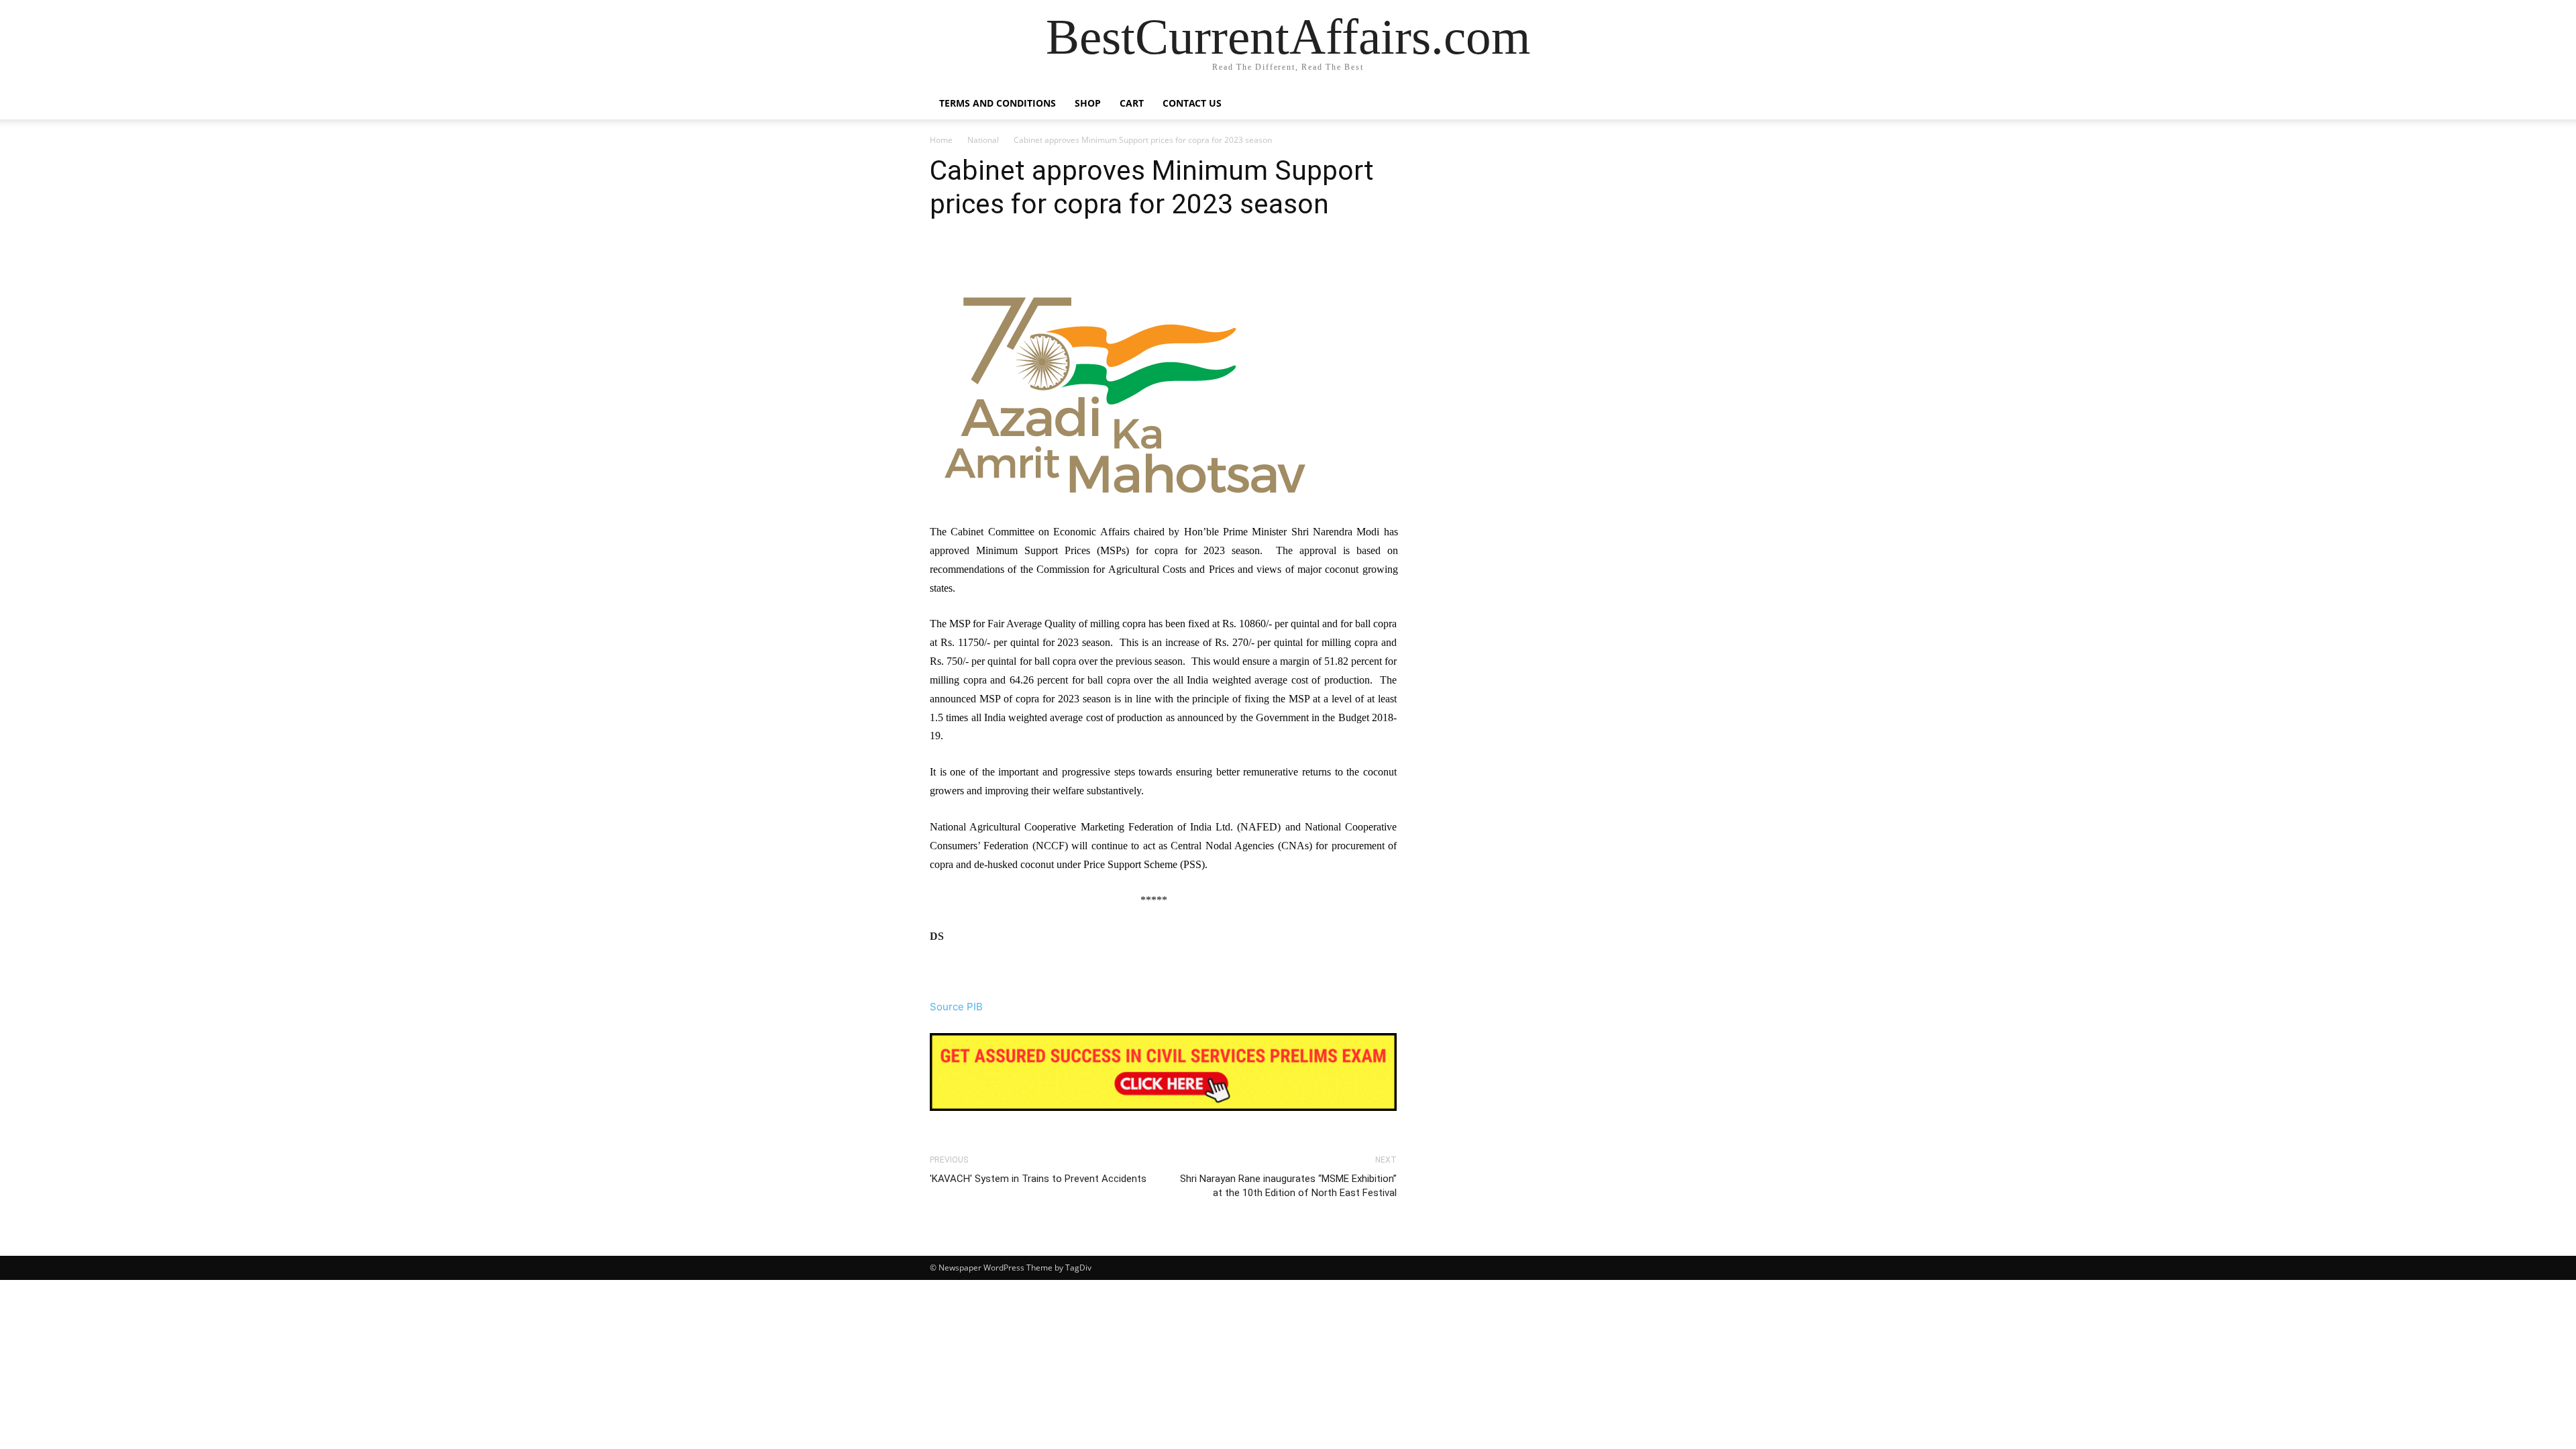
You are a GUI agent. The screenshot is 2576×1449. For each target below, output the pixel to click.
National (983, 140)
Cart (1132, 103)
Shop (1088, 103)
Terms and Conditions (998, 103)
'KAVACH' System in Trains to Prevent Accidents (1038, 1179)
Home (941, 140)
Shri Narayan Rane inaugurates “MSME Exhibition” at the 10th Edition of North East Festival (1288, 1186)
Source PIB (956, 1007)
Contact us (1192, 103)
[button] (1630, 104)
